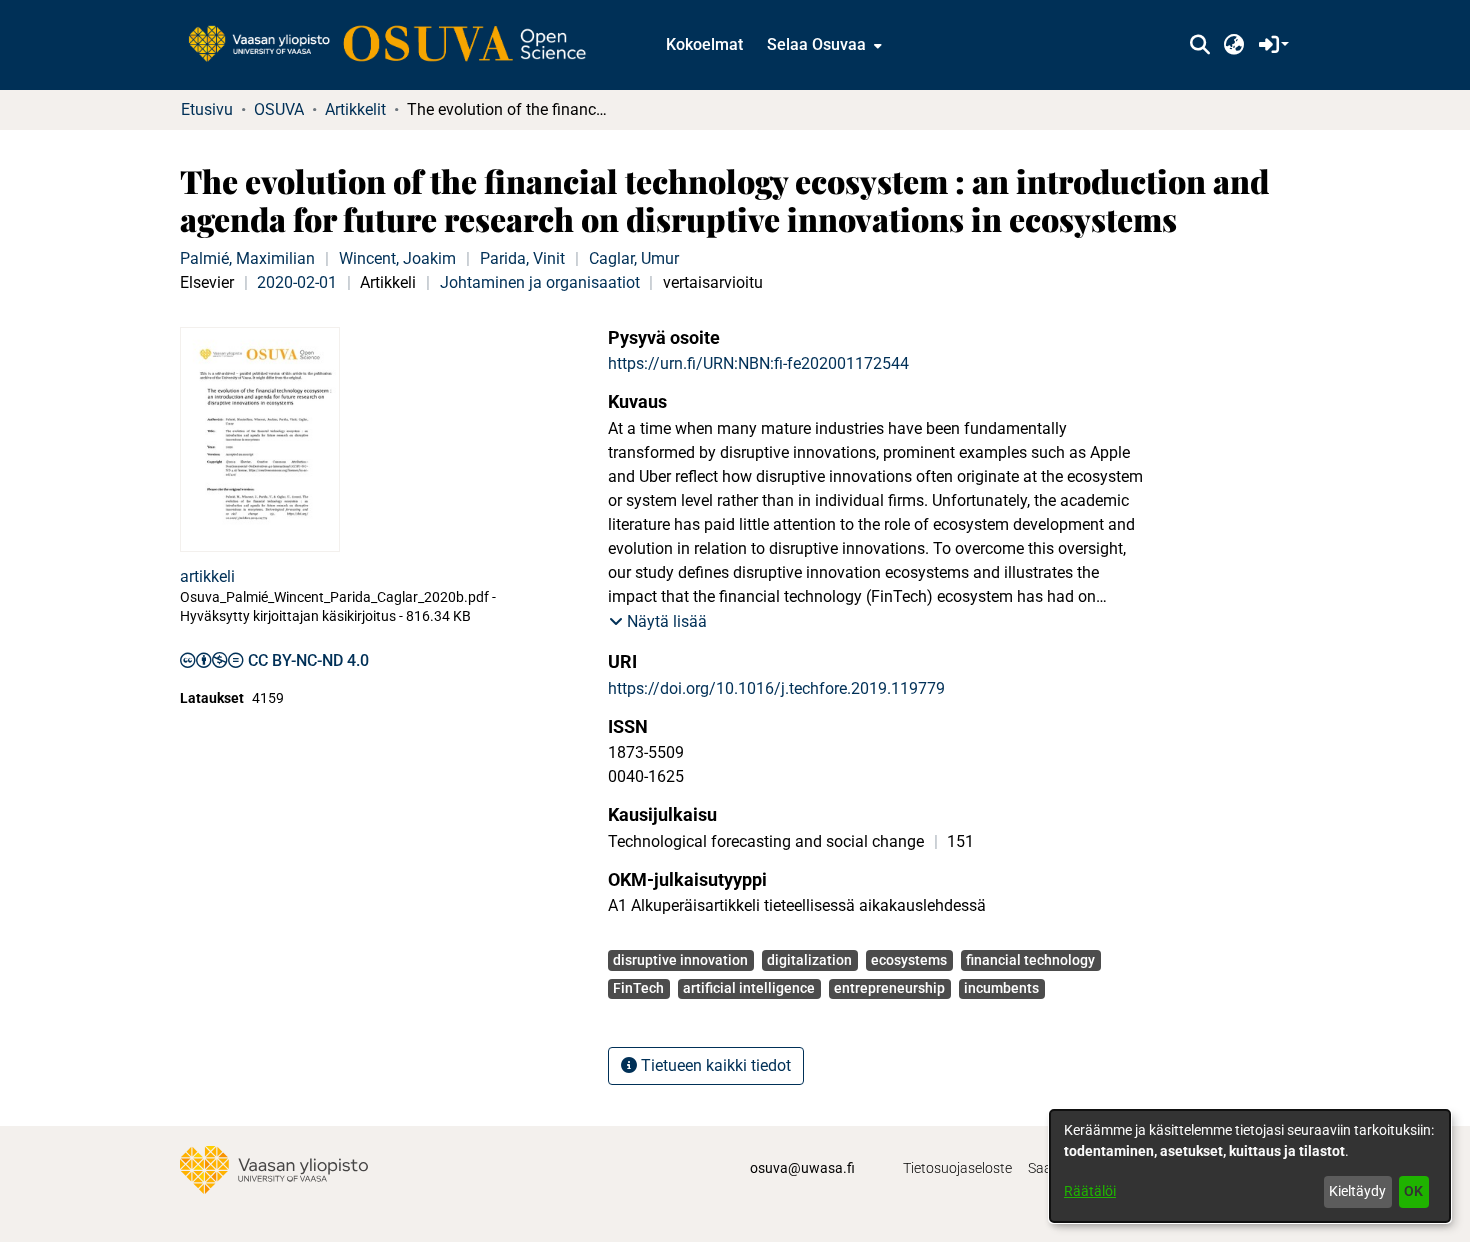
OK (1413, 1191)
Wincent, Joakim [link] (397, 258)
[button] (1199, 45)
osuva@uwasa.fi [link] (802, 1168)
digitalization (809, 960)
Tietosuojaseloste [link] (957, 1168)
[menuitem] (822, 45)
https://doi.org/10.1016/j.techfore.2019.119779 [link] (776, 688)
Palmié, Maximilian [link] (247, 258)
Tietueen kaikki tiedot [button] (714, 1065)
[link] (397, 45)
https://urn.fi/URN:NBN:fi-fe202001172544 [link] (758, 363)
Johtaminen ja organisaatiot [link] (540, 282)
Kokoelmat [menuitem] (704, 44)
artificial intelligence (749, 988)
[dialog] (1250, 1166)
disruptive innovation (680, 960)
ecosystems (909, 960)
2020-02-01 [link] (297, 282)
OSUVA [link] (279, 109)
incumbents (1001, 988)
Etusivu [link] (207, 109)
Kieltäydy (1357, 1191)
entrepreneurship (889, 988)
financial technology (1030, 960)
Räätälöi (1090, 1191)
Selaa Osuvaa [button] (816, 44)
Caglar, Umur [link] (634, 258)
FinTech (638, 988)
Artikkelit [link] (355, 109)
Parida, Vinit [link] (522, 258)
